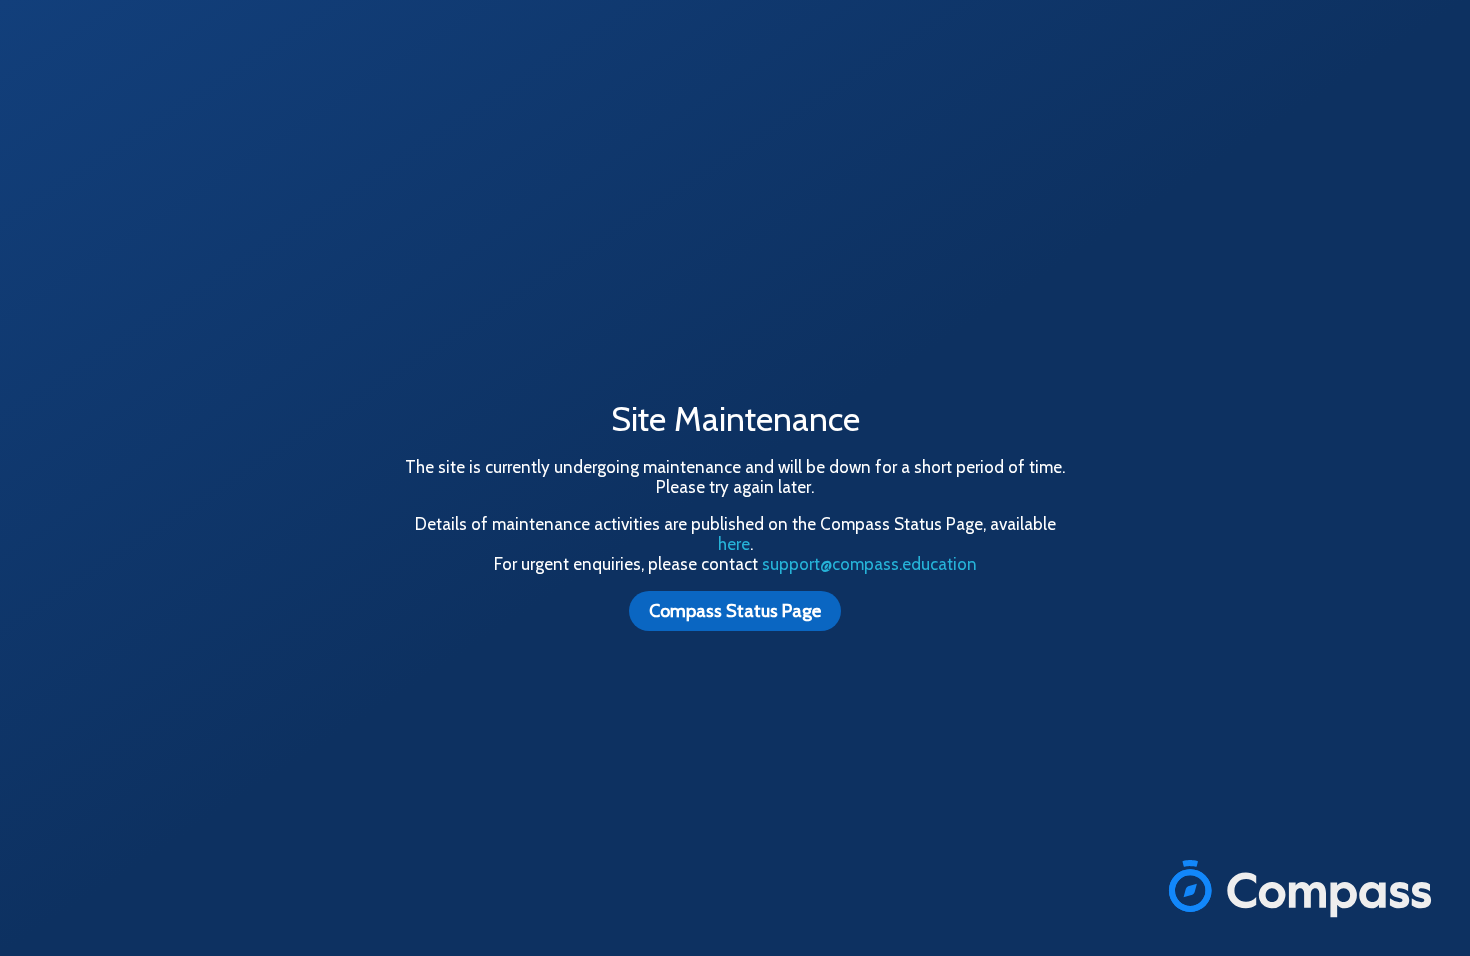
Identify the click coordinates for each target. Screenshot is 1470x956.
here (734, 544)
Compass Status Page (735, 611)
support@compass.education (869, 564)
